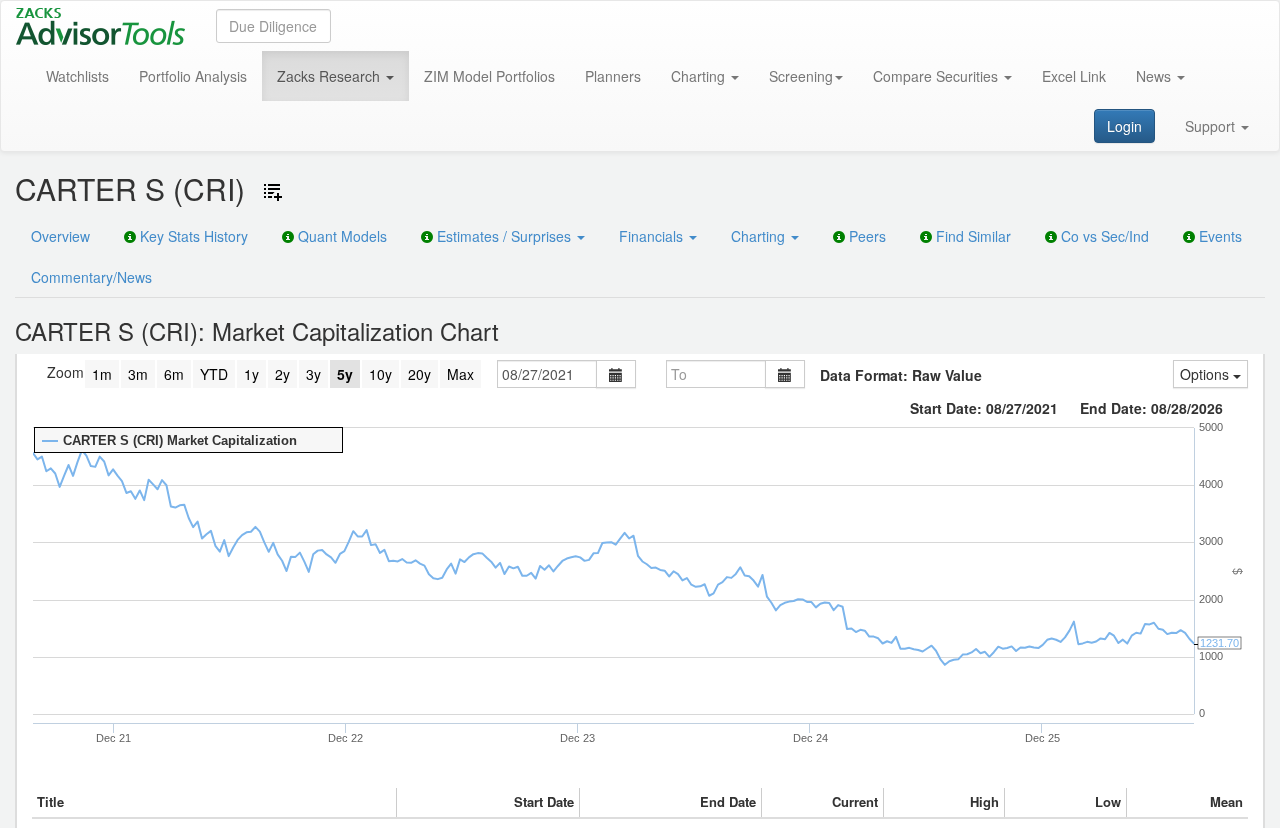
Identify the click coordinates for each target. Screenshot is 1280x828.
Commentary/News (91, 277)
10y (380, 374)
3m (138, 374)
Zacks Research (330, 76)
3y (313, 374)
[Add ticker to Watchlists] (273, 192)
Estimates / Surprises (504, 236)
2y (282, 374)
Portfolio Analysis (193, 76)
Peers (865, 236)
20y (419, 374)
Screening (801, 76)
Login (1124, 126)
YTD (214, 374)
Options (1206, 374)
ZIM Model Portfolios (489, 76)
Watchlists (77, 76)
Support (1212, 126)
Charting (700, 76)
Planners (613, 76)
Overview (60, 236)
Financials (653, 236)
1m (102, 374)
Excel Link (1074, 76)
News (1155, 76)
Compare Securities (937, 76)
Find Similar (971, 236)
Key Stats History (192, 236)
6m (174, 374)
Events (1218, 236)
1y (251, 374)
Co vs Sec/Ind (1103, 236)
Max (460, 374)
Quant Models (340, 236)
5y (345, 374)
